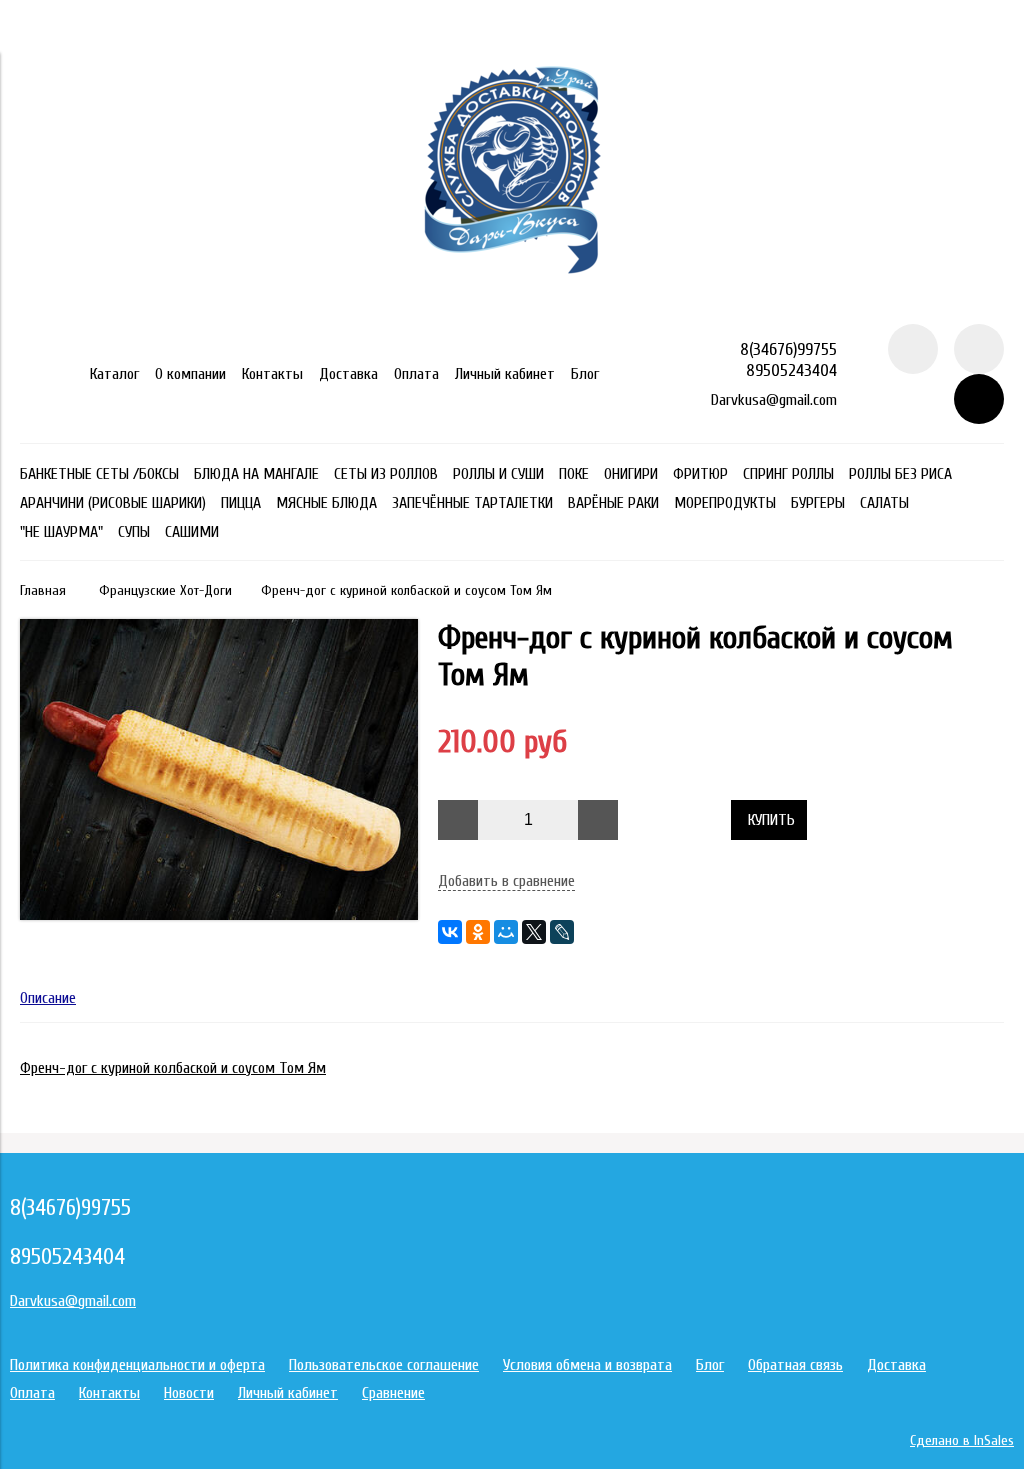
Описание (48, 998)
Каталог (114, 374)
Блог (585, 374)
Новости (189, 1393)
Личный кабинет (505, 374)
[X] (534, 932)
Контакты (272, 374)
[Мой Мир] (506, 932)
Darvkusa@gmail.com (774, 400)
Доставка (348, 374)
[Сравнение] (979, 349)
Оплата (416, 374)
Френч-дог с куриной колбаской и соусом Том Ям (173, 1068)
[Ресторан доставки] (512, 315)
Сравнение (393, 1393)
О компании (190, 374)
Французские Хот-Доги (165, 590)
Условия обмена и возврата (587, 1365)
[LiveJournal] (562, 932)
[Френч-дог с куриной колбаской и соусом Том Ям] (219, 915)
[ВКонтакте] (450, 932)
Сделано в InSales (962, 1440)
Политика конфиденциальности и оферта (137, 1365)
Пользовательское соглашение (384, 1365)
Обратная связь (795, 1365)
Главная (43, 590)
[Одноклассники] (478, 932)
